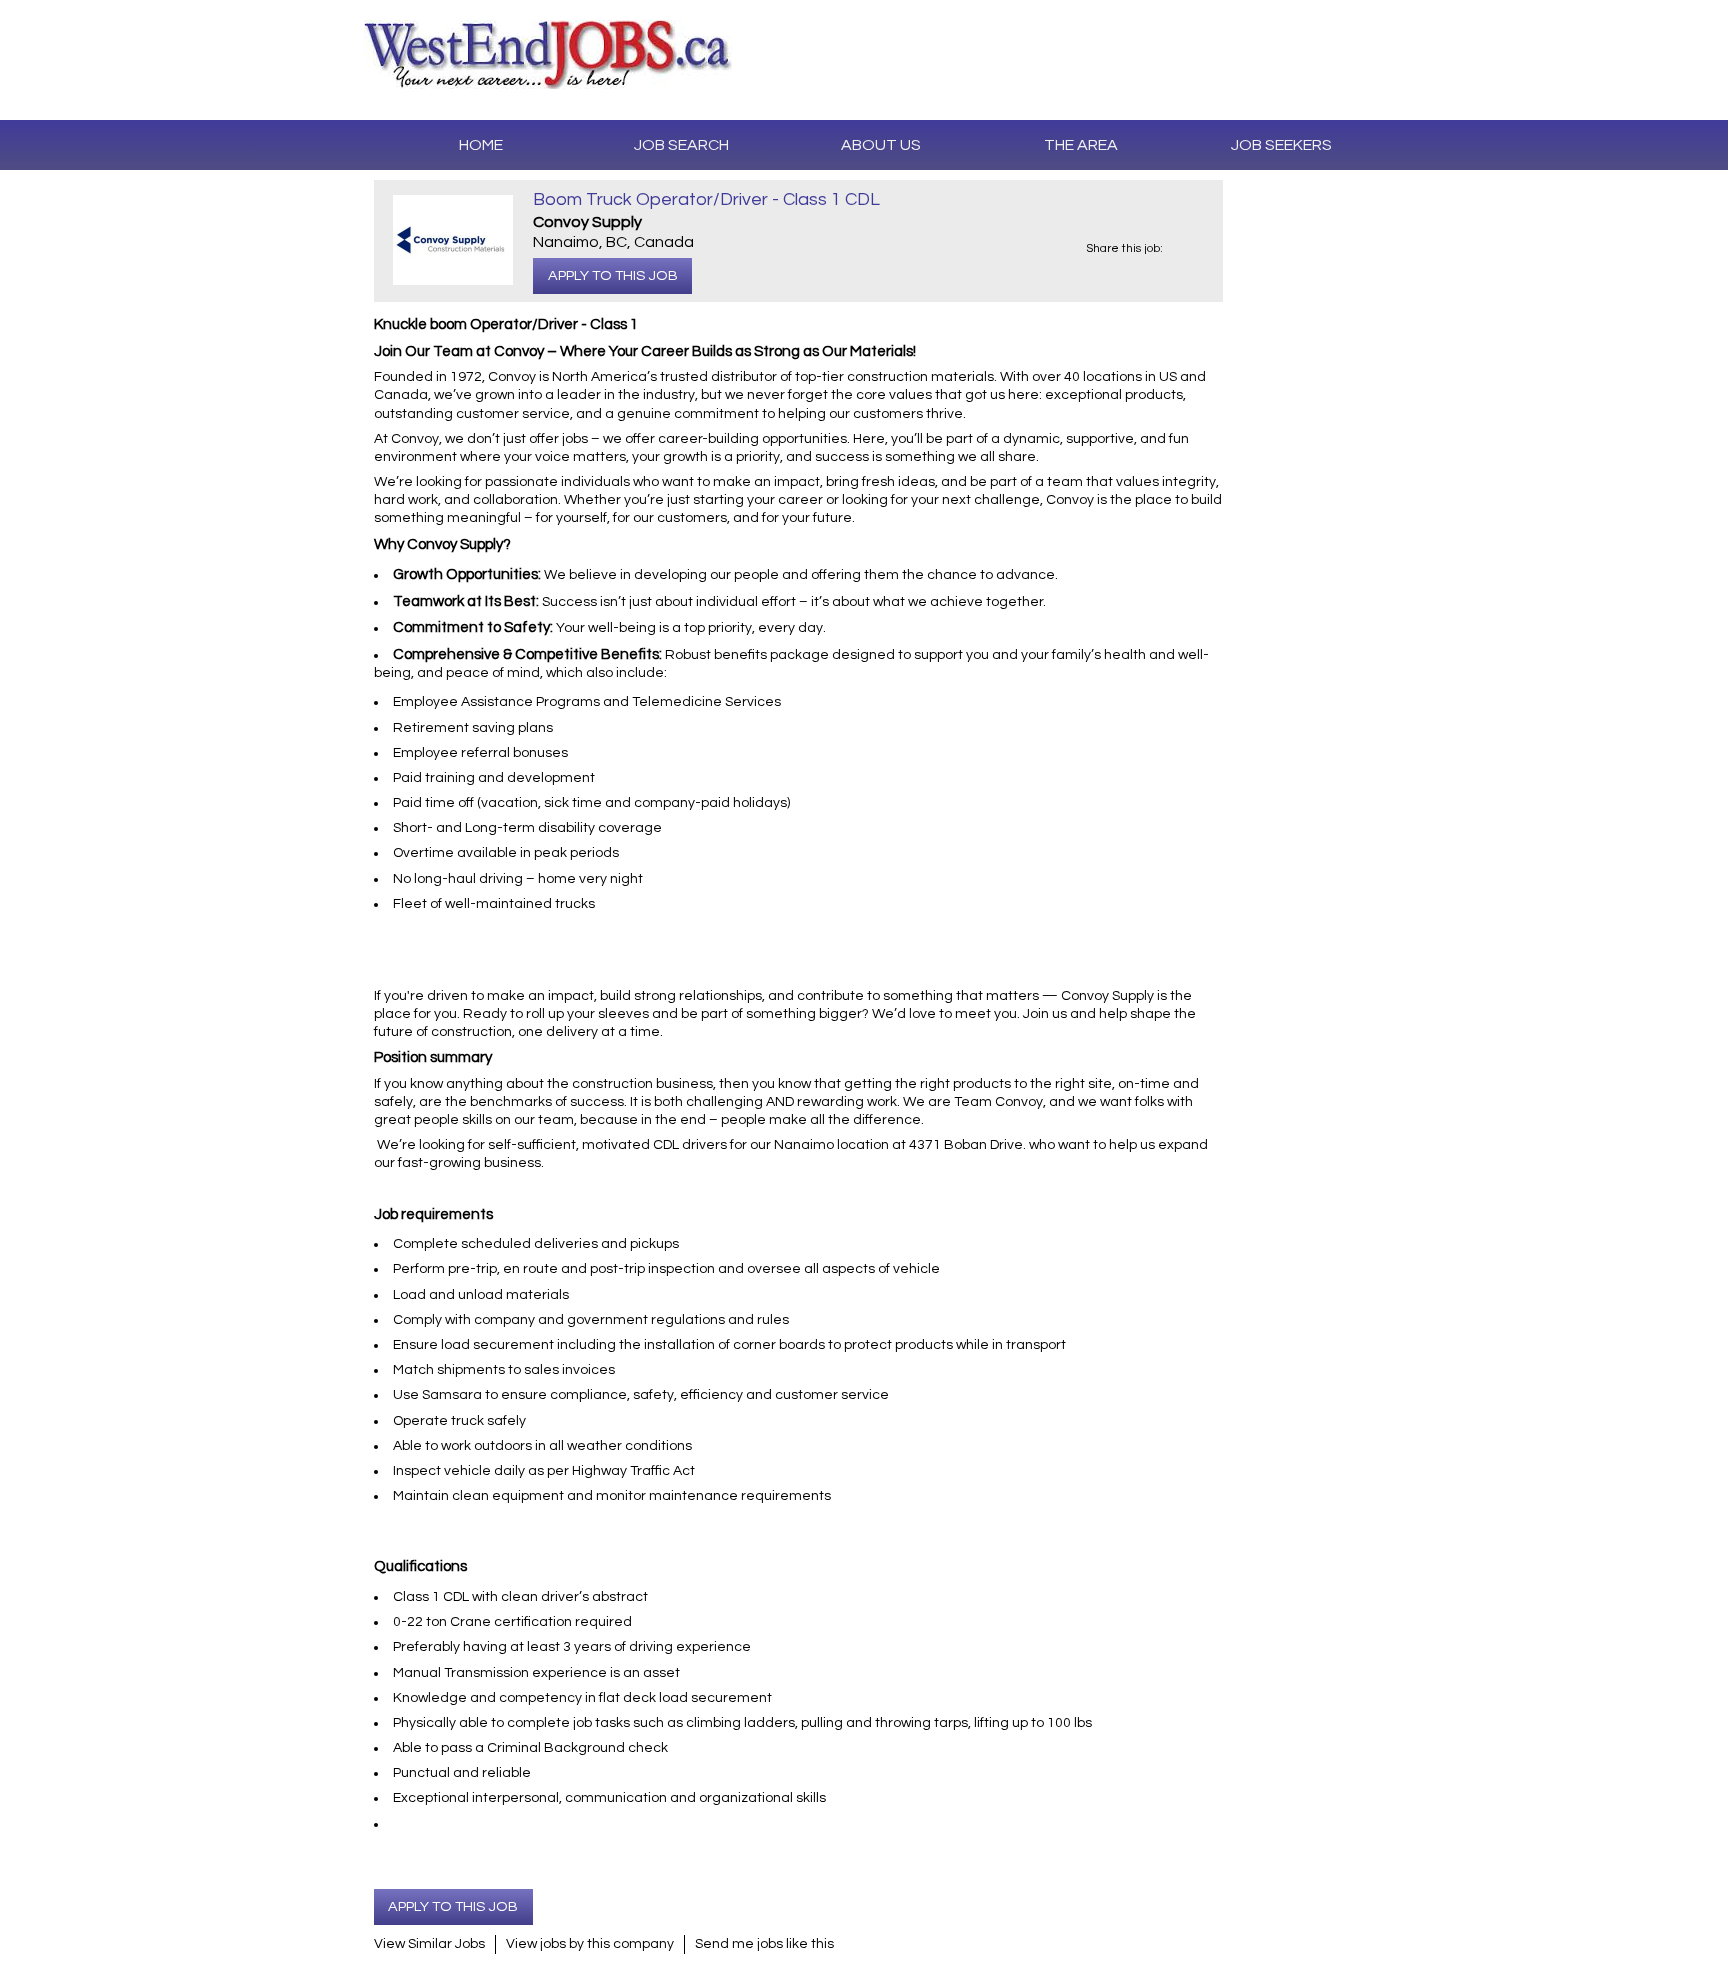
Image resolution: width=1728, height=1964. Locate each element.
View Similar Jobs (429, 1944)
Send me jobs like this (764, 1944)
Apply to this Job (613, 275)
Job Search (681, 145)
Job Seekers (1281, 145)
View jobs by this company (590, 1944)
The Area (1081, 145)
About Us (881, 145)
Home (481, 145)
